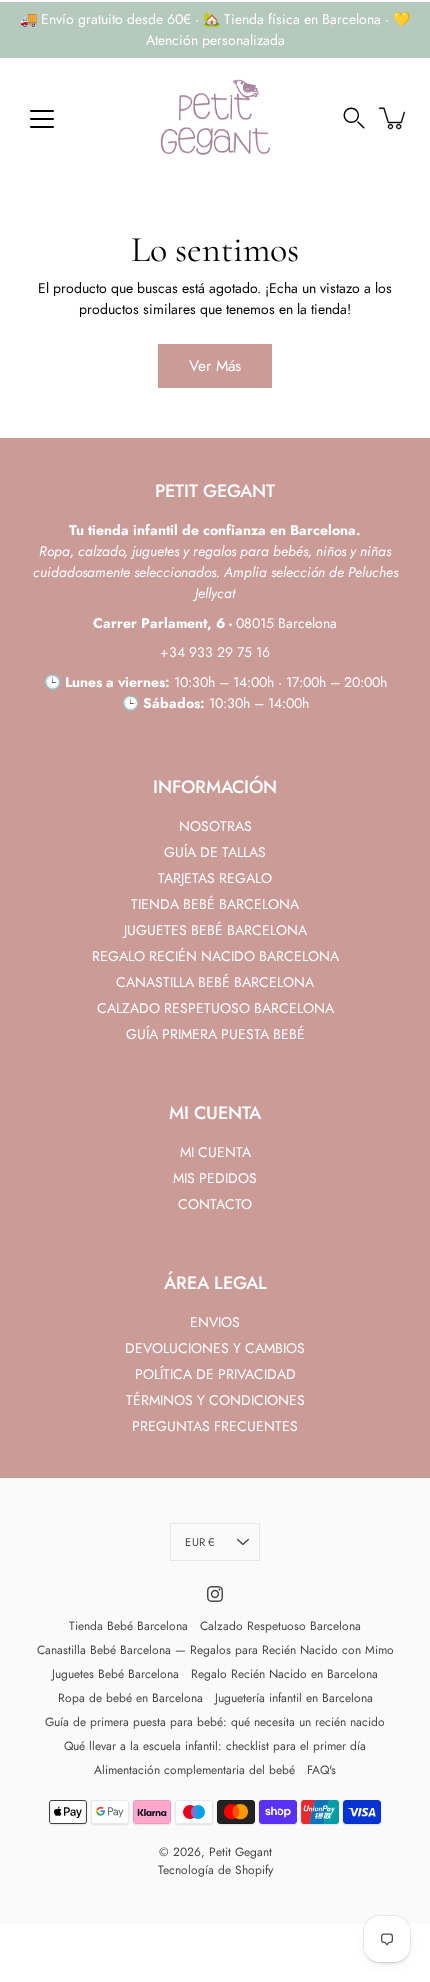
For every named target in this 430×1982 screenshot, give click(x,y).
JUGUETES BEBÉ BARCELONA (215, 930)
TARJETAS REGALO (215, 878)
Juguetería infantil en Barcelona (294, 1698)
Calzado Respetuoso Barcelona (280, 1626)
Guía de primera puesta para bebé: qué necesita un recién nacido (215, 1722)
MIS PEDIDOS (215, 1178)
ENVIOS (215, 1322)
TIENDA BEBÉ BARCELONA (215, 904)
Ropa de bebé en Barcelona (130, 1698)
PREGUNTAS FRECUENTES (215, 1426)
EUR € (199, 1542)
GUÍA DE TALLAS (215, 852)
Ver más (215, 366)
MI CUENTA (215, 1152)
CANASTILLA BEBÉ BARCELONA (215, 982)
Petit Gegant (240, 1852)
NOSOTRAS (215, 826)
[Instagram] (215, 1594)
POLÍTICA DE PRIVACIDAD (215, 1374)
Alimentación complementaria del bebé (194, 1770)
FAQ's (321, 1770)
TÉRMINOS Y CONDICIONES (215, 1400)
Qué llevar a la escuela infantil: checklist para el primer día (215, 1746)
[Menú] (42, 119)
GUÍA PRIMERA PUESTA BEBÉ (215, 1034)
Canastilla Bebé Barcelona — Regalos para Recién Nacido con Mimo (215, 1650)
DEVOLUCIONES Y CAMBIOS (215, 1348)
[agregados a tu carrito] (394, 118)
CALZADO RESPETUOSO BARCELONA (215, 1008)
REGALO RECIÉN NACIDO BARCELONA (215, 956)
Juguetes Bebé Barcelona (115, 1674)
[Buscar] (354, 118)
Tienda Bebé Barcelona (128, 1626)
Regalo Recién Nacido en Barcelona (284, 1674)
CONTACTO (215, 1204)
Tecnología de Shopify (215, 1870)
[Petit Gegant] (215, 118)
